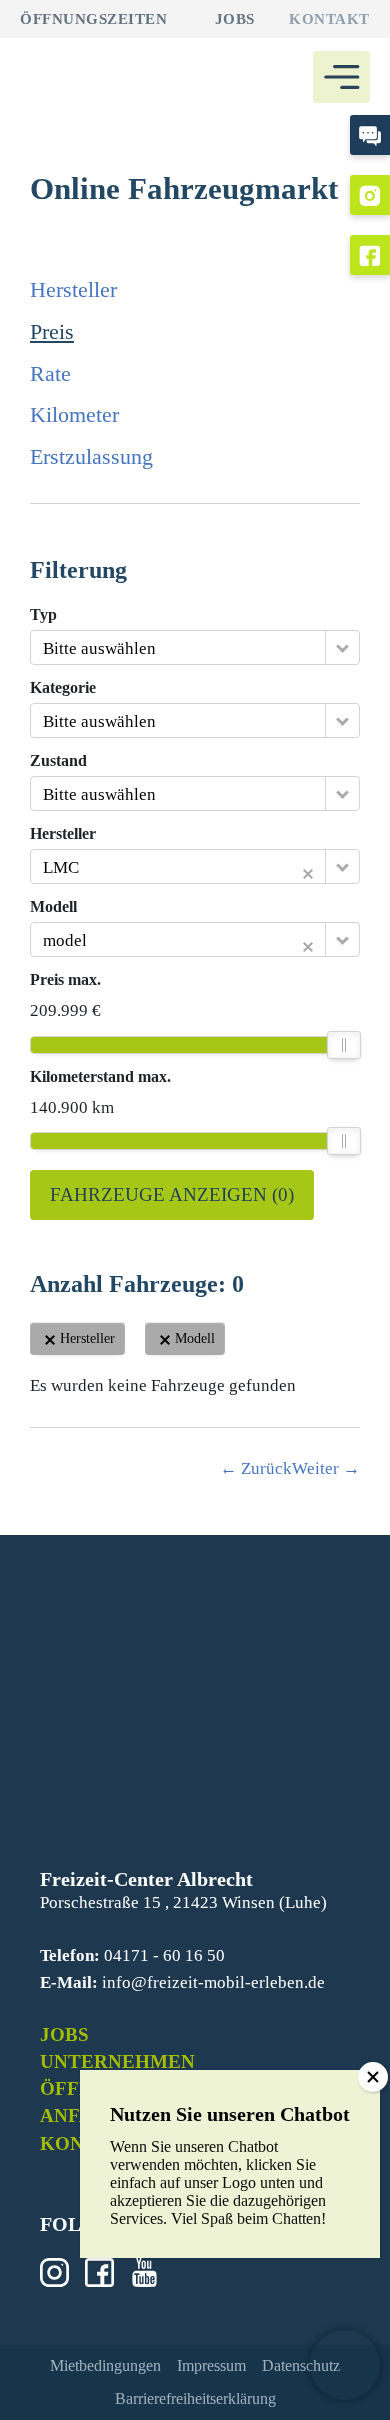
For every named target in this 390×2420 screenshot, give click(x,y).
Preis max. (65, 980)
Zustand (58, 761)
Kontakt (329, 19)
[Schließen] (373, 2077)
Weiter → (326, 1468)
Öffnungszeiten (93, 19)
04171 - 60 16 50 (164, 1955)
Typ (43, 615)
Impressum (211, 2365)
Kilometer (74, 414)
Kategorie (63, 688)
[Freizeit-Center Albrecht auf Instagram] (370, 195)
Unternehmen (117, 2061)
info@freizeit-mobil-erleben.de (213, 1982)
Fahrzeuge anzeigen (172, 1194)
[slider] (344, 1045)
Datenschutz (301, 2365)
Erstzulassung (91, 456)
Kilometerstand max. (100, 1077)
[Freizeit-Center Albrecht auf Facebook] (370, 255)
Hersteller (73, 289)
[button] (345, 2365)
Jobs (235, 19)
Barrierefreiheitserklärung (195, 2398)
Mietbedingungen (105, 2365)
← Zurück (256, 1468)
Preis (52, 331)
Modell (53, 907)
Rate (50, 373)
